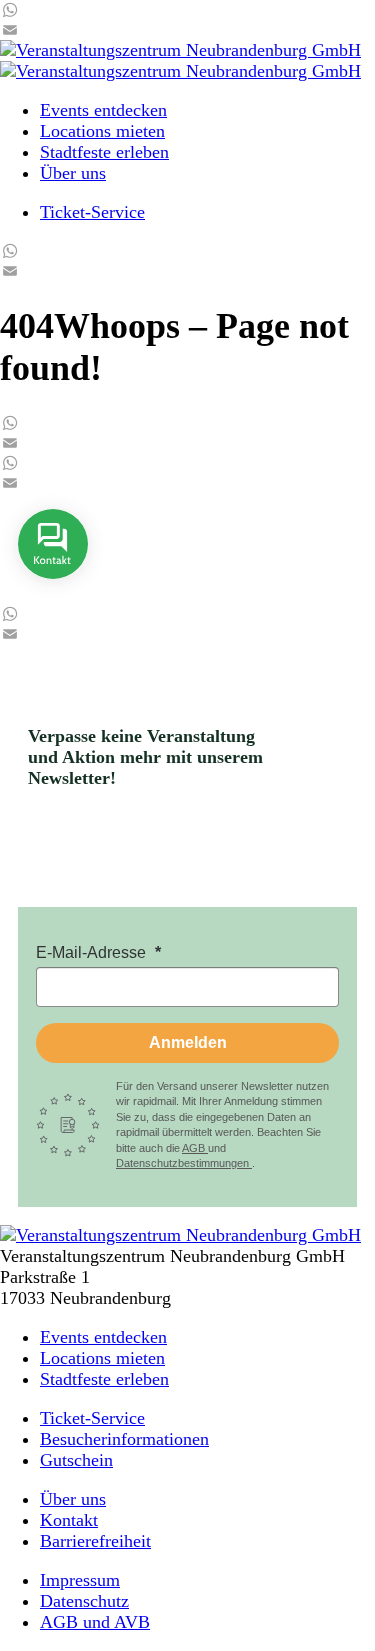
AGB (195, 1148)
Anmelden (188, 1042)
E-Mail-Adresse (93, 952)
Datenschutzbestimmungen (184, 1163)
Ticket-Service (92, 212)
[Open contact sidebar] (53, 593)
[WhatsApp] (187, 10)
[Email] (187, 30)
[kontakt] (53, 593)
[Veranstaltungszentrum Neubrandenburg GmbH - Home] (180, 1235)
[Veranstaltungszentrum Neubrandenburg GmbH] (180, 50)
